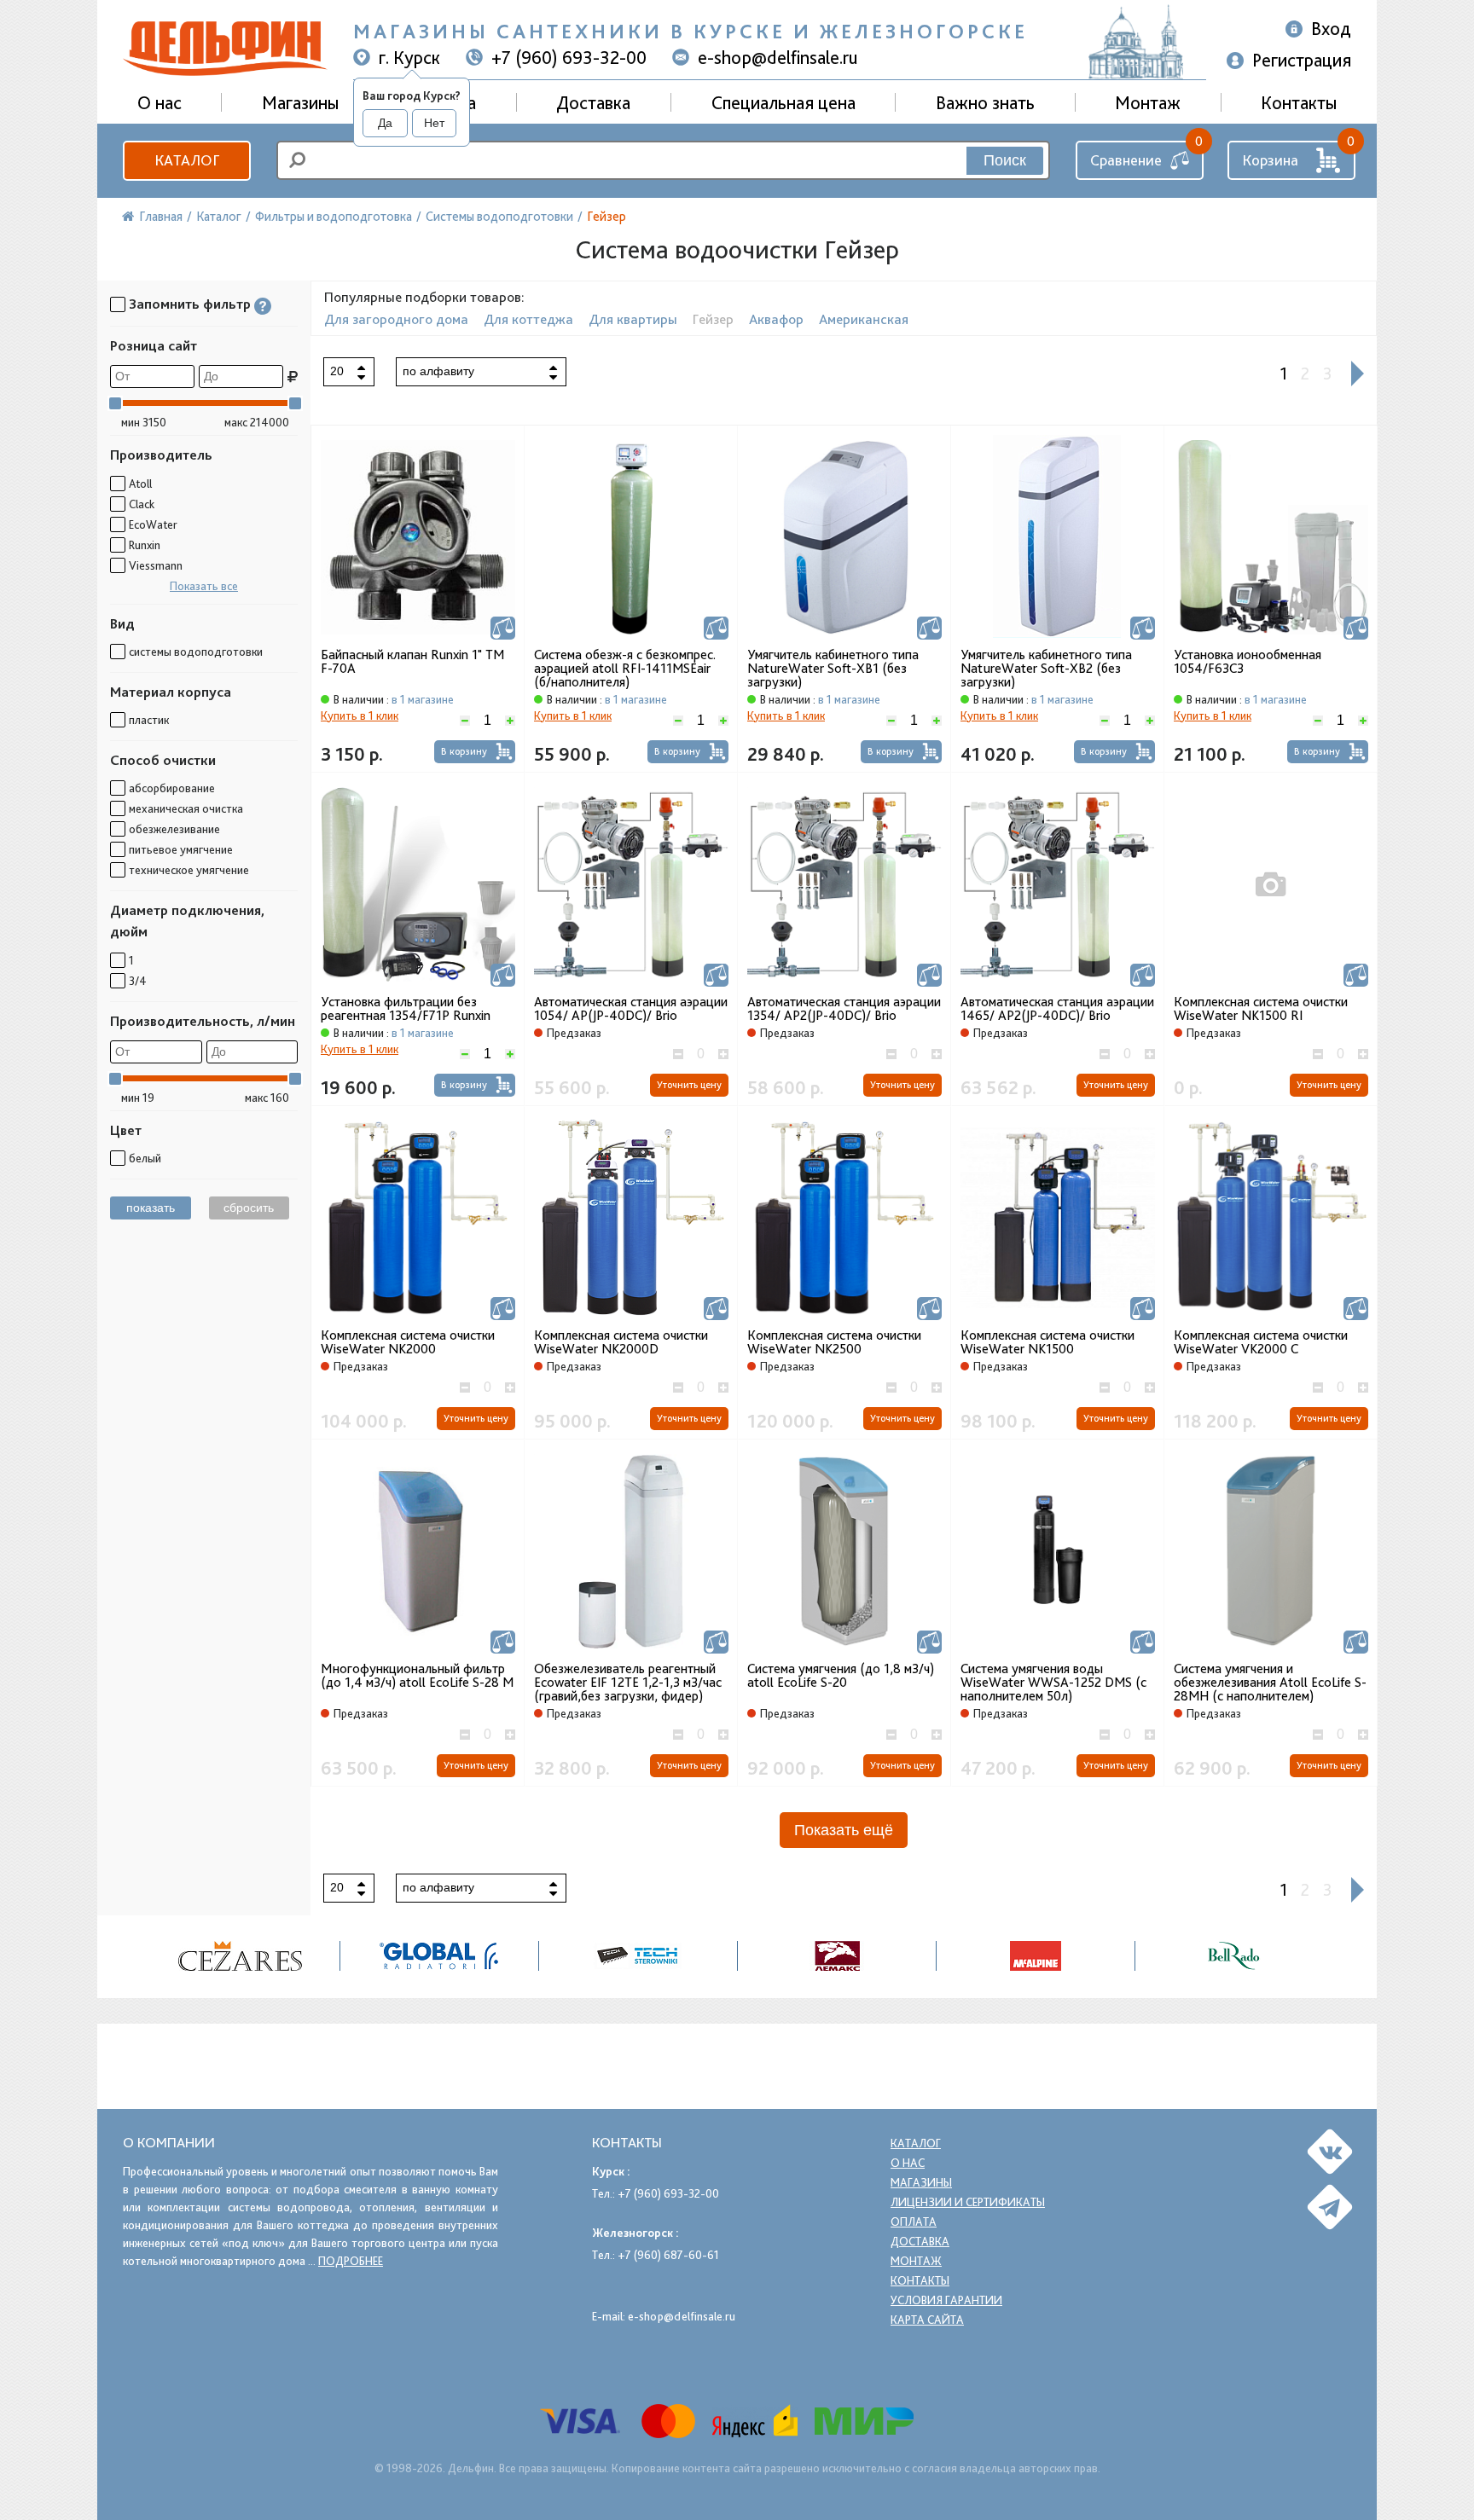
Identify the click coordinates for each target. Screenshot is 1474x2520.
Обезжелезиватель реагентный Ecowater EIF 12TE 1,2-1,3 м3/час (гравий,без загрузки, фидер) (628, 1683)
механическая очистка (186, 808)
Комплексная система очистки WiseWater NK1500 (1047, 1342)
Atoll (140, 484)
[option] (241, 1956)
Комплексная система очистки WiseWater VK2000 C (1261, 1342)
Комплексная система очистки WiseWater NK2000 (408, 1342)
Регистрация (1302, 60)
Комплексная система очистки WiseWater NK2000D (621, 1342)
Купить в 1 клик (360, 715)
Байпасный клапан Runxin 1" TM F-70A (412, 662)
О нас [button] (160, 102)
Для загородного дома (396, 319)
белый (145, 1158)
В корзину (464, 751)
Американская (864, 319)
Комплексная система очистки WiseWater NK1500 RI (1261, 1009)
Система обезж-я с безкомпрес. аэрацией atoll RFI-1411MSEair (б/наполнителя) (625, 669)
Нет (434, 123)
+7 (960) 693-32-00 (569, 57)
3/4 (138, 981)
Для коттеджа (528, 319)
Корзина (1270, 160)
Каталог (187, 160)
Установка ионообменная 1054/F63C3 (1248, 662)
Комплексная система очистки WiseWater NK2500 (834, 1342)
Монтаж (1148, 102)
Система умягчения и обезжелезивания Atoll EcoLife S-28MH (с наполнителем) (1270, 1683)
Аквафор (776, 319)
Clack (142, 504)
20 (337, 371)
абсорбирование (172, 788)
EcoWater (153, 524)
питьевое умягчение (181, 849)
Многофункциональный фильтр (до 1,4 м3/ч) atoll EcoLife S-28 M (417, 1676)
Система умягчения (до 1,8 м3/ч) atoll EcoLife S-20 (841, 1676)
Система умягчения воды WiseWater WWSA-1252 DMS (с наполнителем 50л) (1053, 1683)
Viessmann (156, 565)
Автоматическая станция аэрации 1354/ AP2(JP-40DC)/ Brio (844, 1009)
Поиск (1005, 160)
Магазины (300, 102)
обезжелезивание (174, 829)
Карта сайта (927, 2320)
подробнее (351, 2261)
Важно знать (985, 102)
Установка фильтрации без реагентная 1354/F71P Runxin (406, 1009)
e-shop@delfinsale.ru (778, 57)
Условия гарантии (946, 2300)
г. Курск (409, 57)
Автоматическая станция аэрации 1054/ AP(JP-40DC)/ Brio (631, 1009)
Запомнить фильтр (190, 304)
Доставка (593, 102)
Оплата (914, 2222)
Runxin (145, 545)
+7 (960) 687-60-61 (668, 2255)
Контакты (1299, 102)
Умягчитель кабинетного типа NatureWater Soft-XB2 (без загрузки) (1046, 669)
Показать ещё (844, 1830)
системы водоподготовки (196, 652)
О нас (908, 2163)
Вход (1331, 28)
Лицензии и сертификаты (968, 2202)
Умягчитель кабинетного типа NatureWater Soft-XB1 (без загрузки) (833, 669)
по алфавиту (438, 371)
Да (385, 123)
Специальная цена (783, 102)
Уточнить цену (689, 1085)
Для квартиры (633, 319)
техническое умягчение (189, 870)
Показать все (204, 586)
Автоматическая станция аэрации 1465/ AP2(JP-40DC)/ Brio (1057, 1009)
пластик (149, 720)
